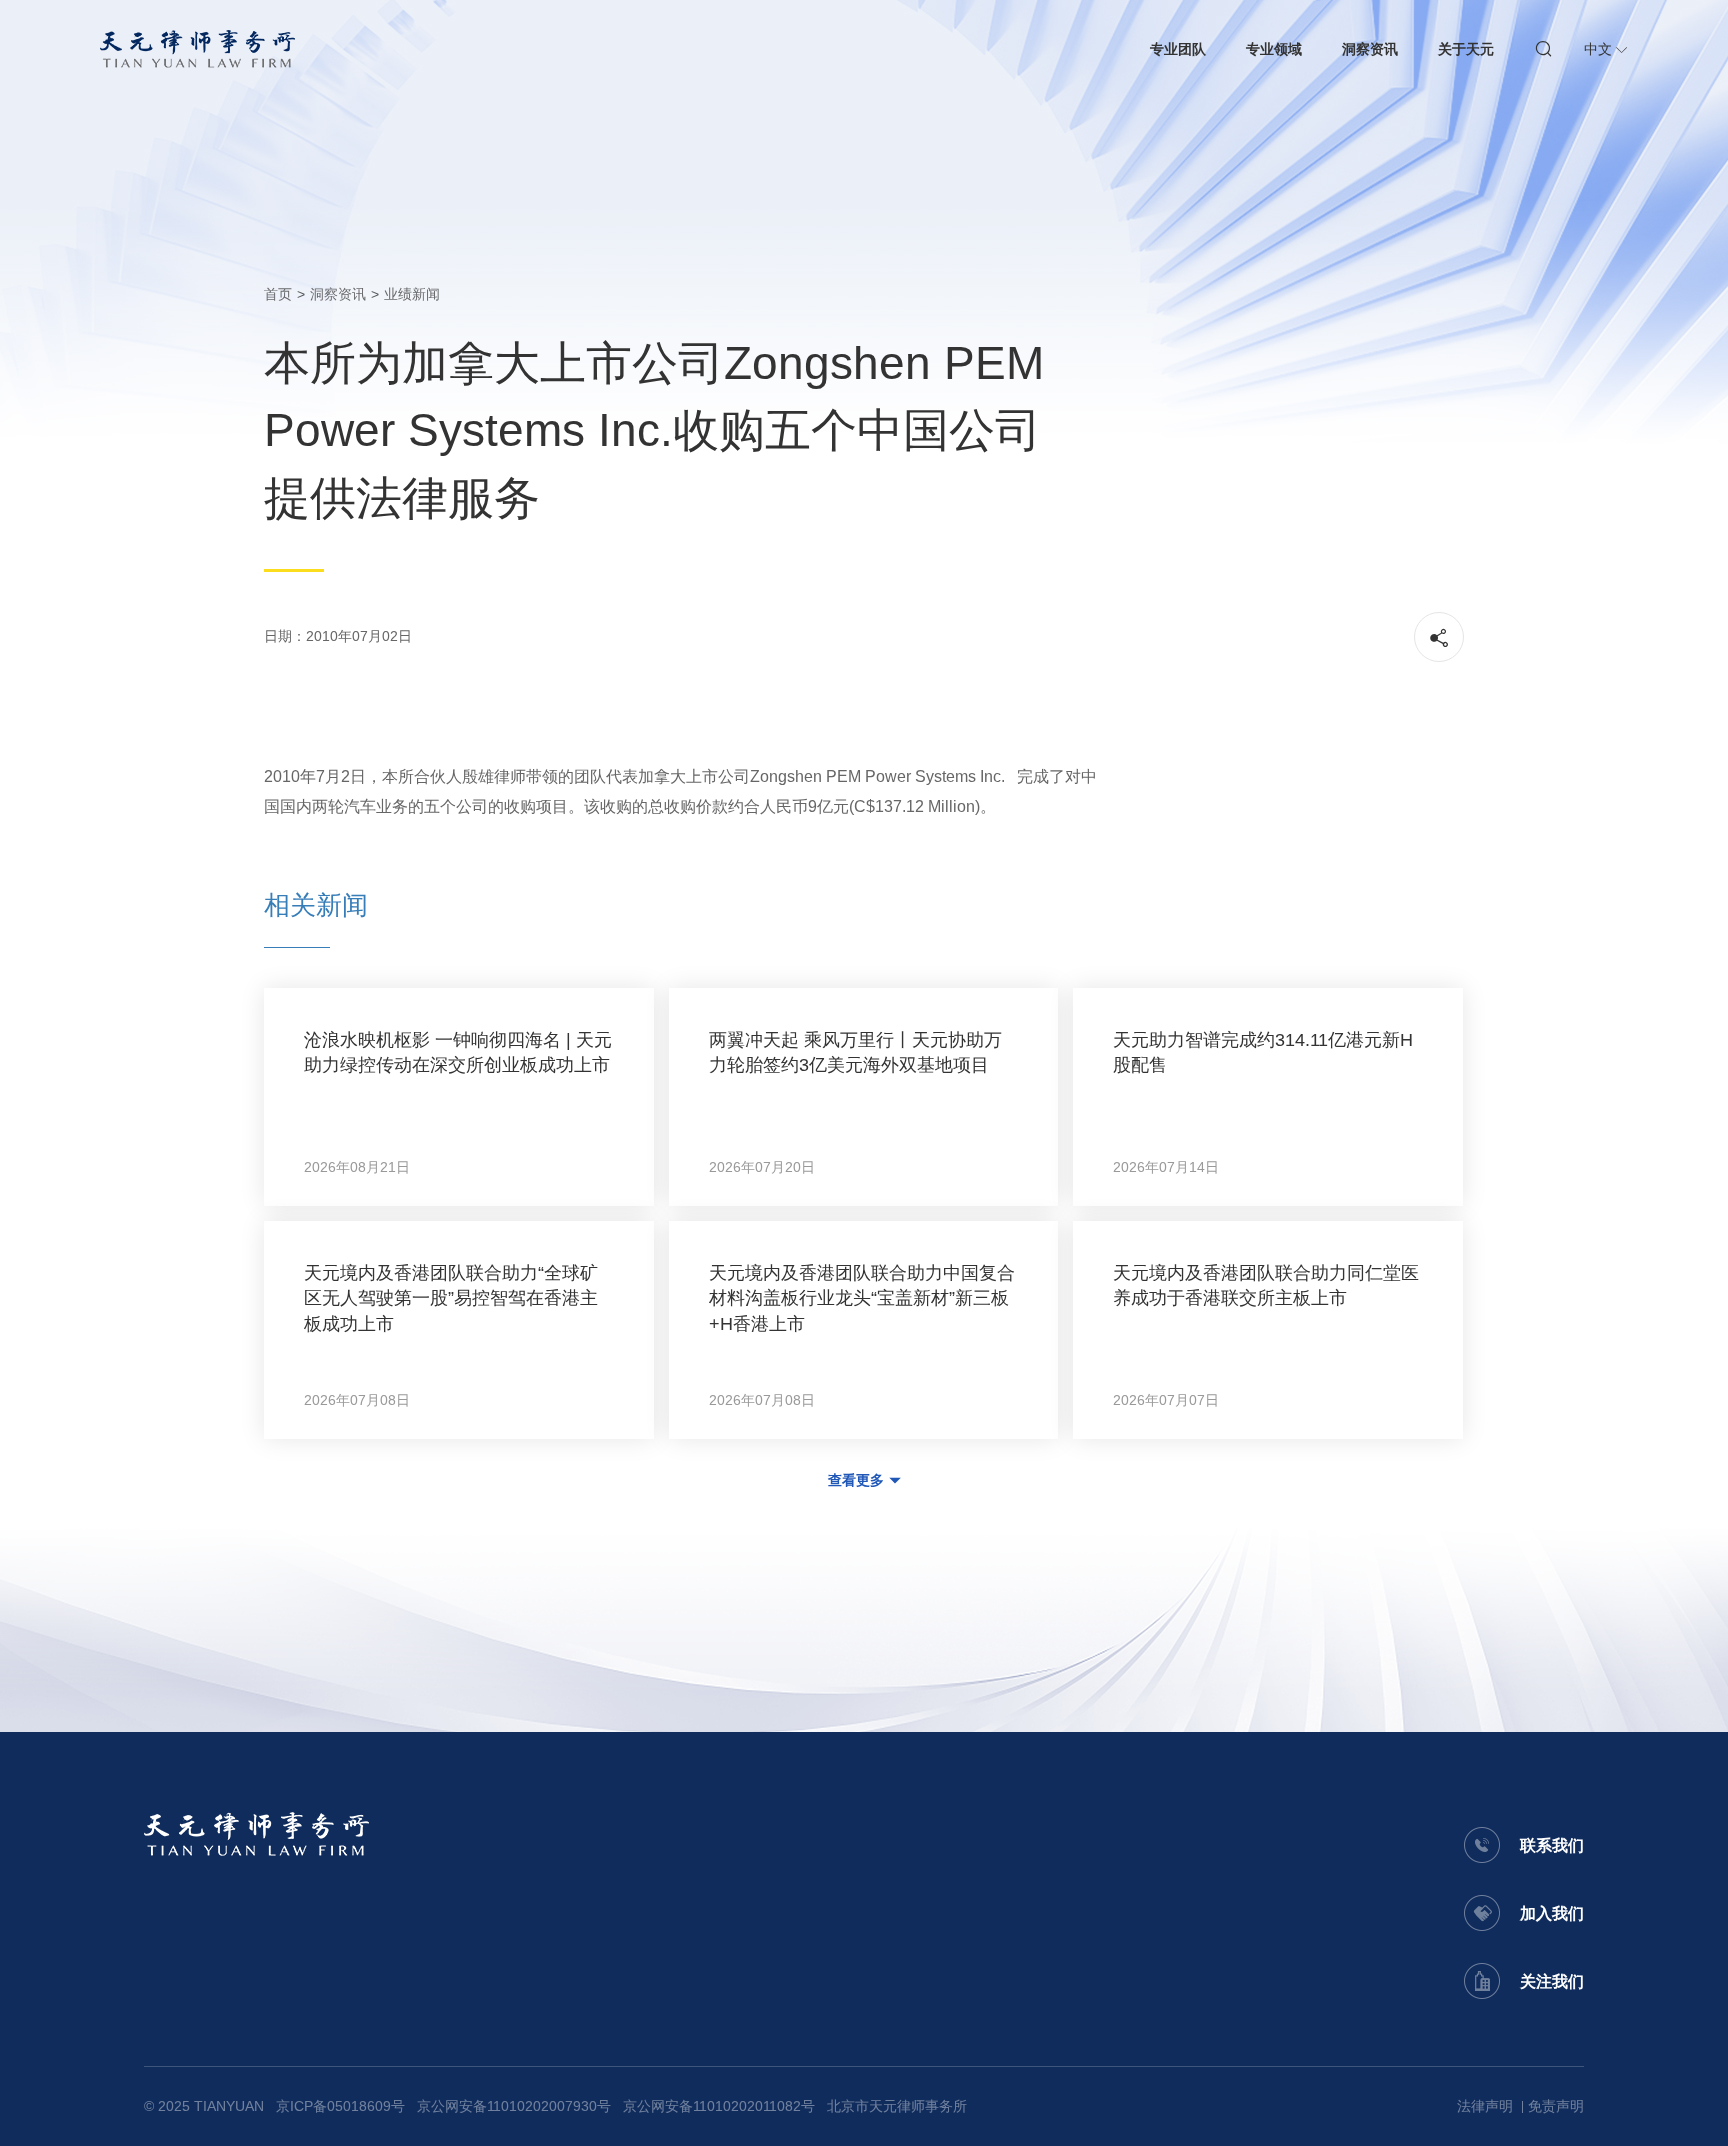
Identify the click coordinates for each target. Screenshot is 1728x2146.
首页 (278, 294)
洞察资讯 (1370, 49)
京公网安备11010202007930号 (514, 2106)
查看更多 (856, 1480)
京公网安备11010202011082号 (719, 2106)
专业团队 (1178, 49)
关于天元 (1466, 49)
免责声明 (1556, 2106)
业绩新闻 (412, 294)
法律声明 (1485, 2106)
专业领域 (1274, 49)
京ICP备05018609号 (340, 2106)
